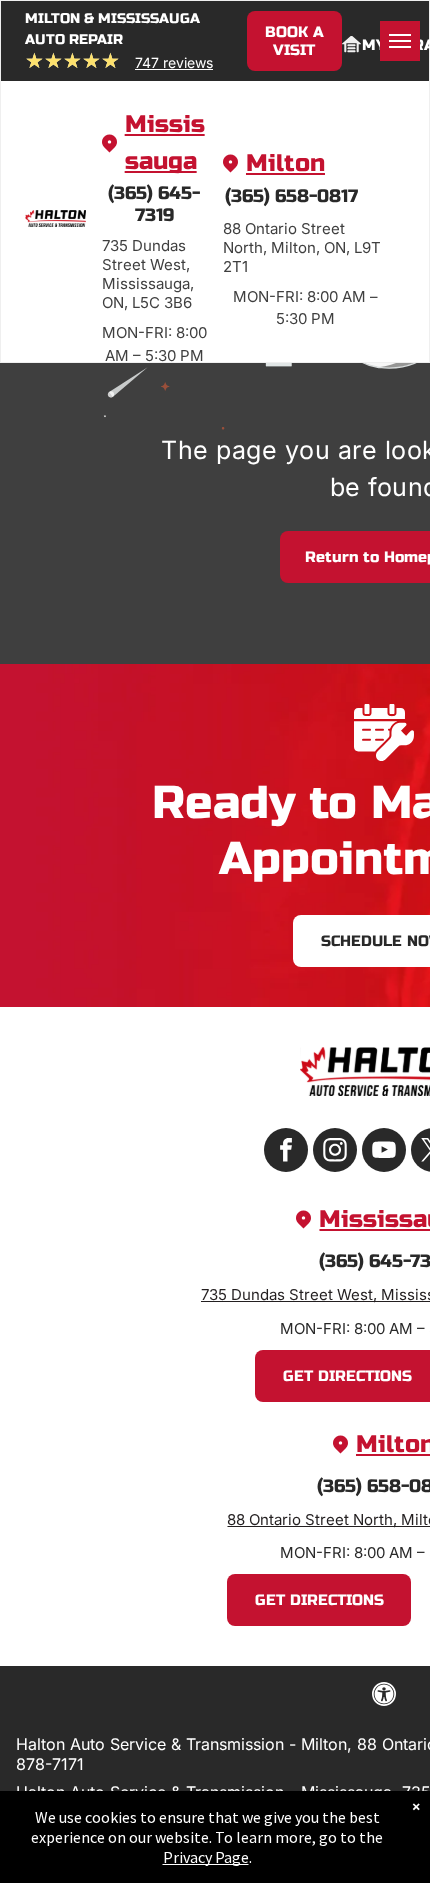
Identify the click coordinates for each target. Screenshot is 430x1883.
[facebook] (286, 1152)
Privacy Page (206, 1857)
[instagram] (335, 1152)
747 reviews (174, 62)
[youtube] (384, 1152)
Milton (285, 163)
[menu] (400, 41)
